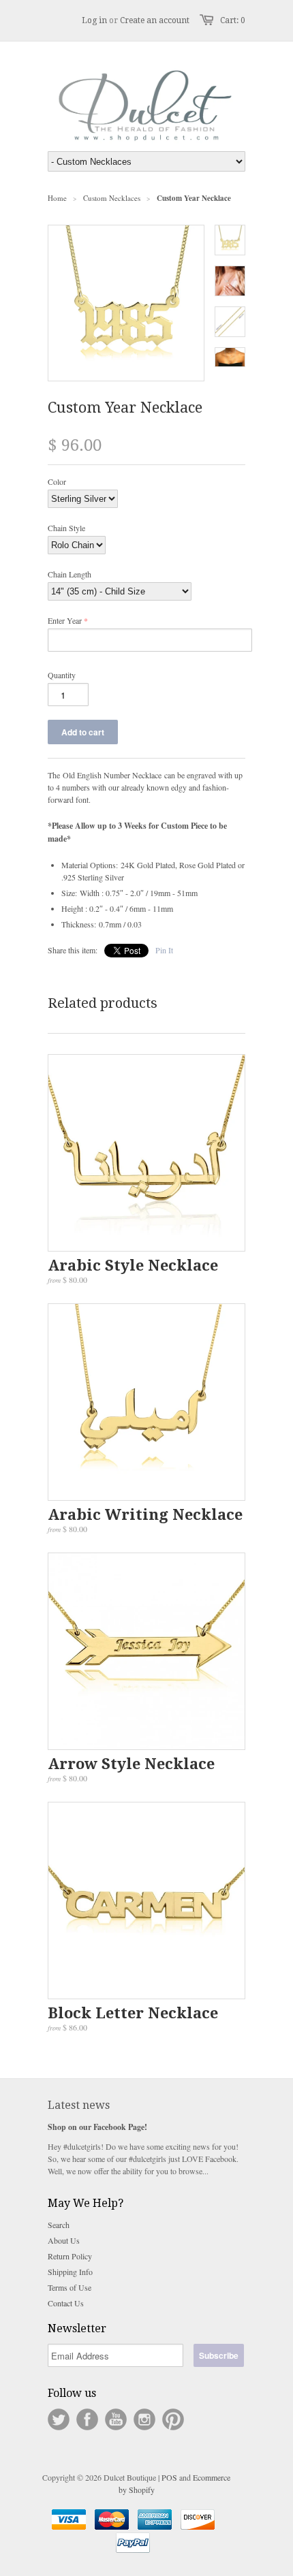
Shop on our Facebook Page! (97, 2127)
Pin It (164, 950)
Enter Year (65, 620)
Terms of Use (70, 2287)
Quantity (62, 675)
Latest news (79, 2105)
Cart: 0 (233, 20)
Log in (94, 20)
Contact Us (66, 2303)
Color (57, 481)
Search (59, 2225)
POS (169, 2477)
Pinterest (173, 2419)
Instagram (144, 2419)
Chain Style (66, 528)
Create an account (155, 20)
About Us (64, 2240)
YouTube (116, 2419)
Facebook (87, 2419)
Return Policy (70, 2256)
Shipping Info (70, 2272)
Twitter (59, 2419)
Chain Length (70, 574)
